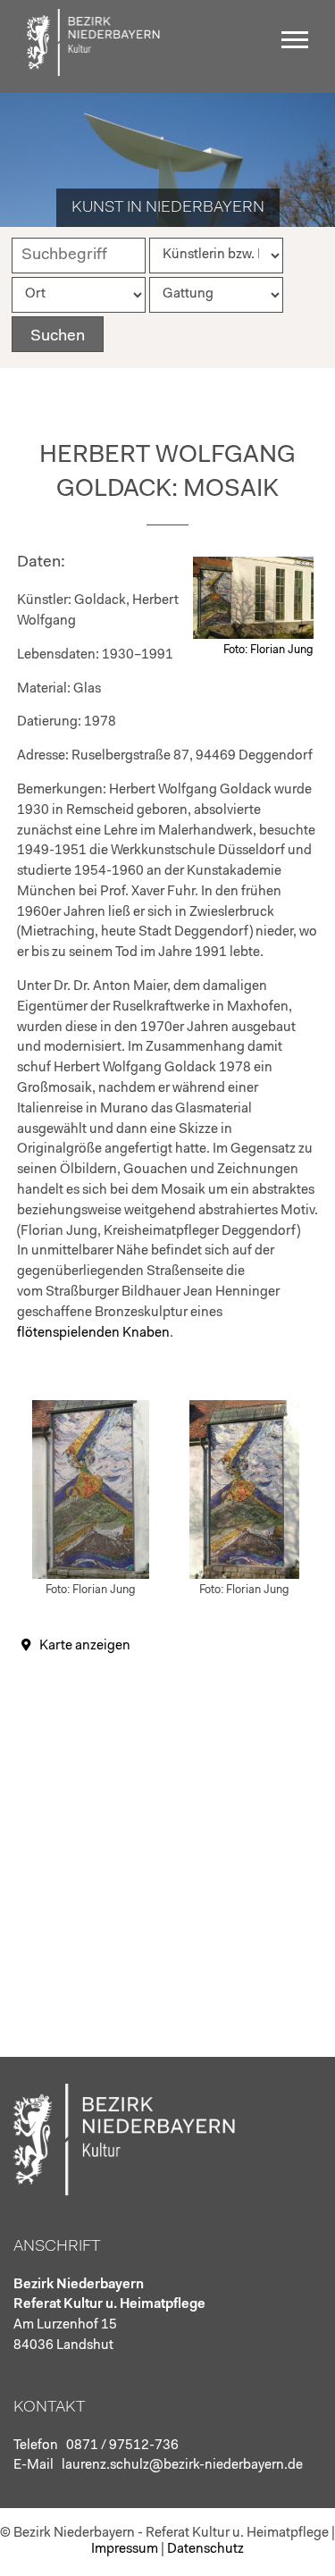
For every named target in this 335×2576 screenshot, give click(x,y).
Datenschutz (205, 2550)
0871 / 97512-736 (122, 2446)
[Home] (94, 72)
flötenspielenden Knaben (93, 1334)
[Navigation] (299, 46)
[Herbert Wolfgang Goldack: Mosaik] (253, 636)
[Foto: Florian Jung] (91, 1576)
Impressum (125, 2550)
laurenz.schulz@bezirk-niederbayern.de (182, 2466)
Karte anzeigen (85, 1646)
